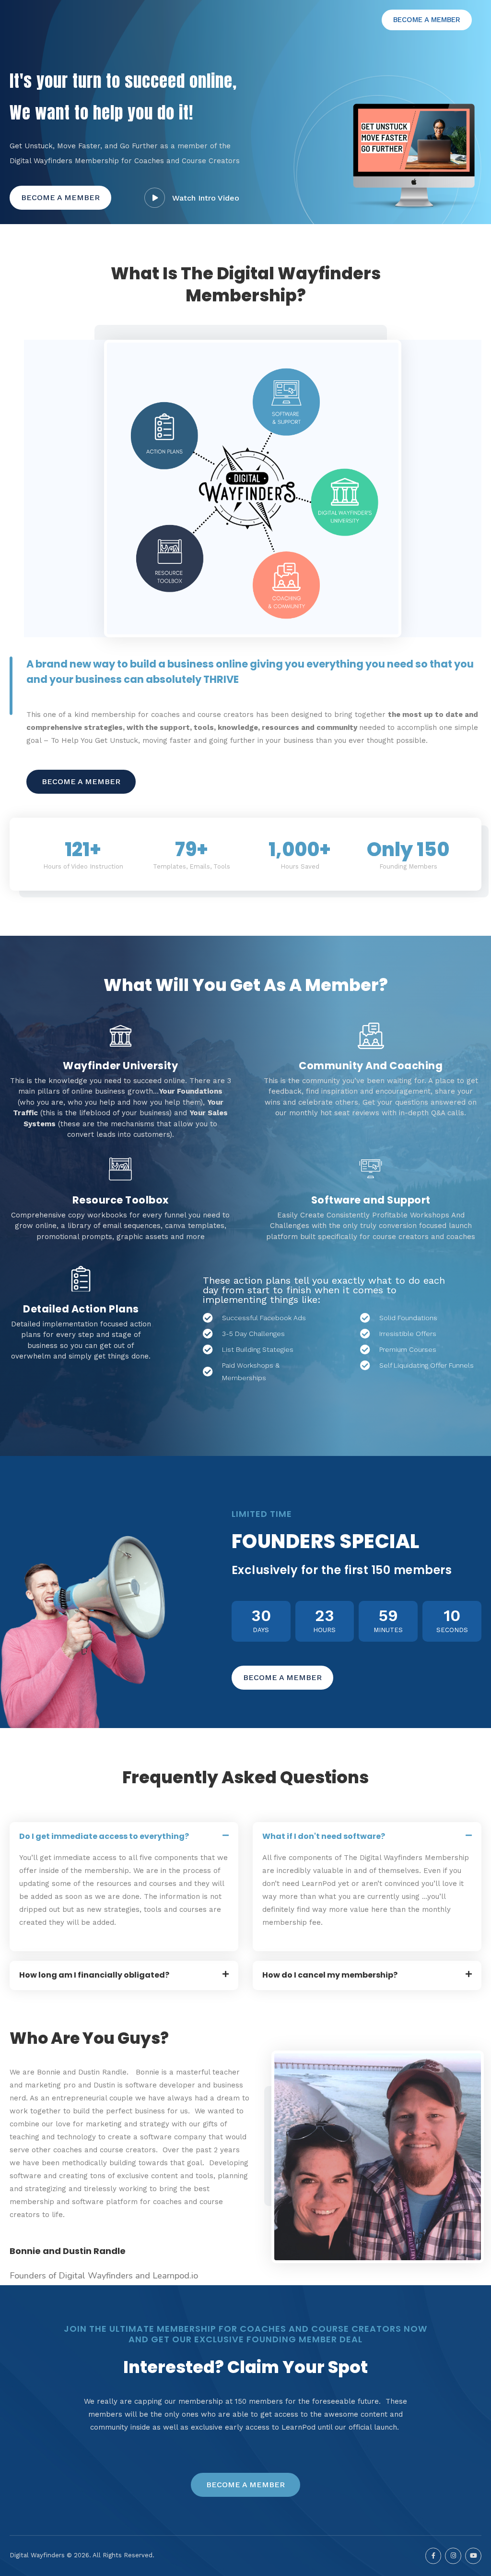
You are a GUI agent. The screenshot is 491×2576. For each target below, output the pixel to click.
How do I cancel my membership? (330, 1975)
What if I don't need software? (324, 1836)
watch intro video (206, 198)
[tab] (124, 1837)
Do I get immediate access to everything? (104, 1836)
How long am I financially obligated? (94, 1975)
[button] (427, 20)
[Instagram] (453, 2556)
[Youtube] (473, 2556)
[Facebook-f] (433, 2556)
